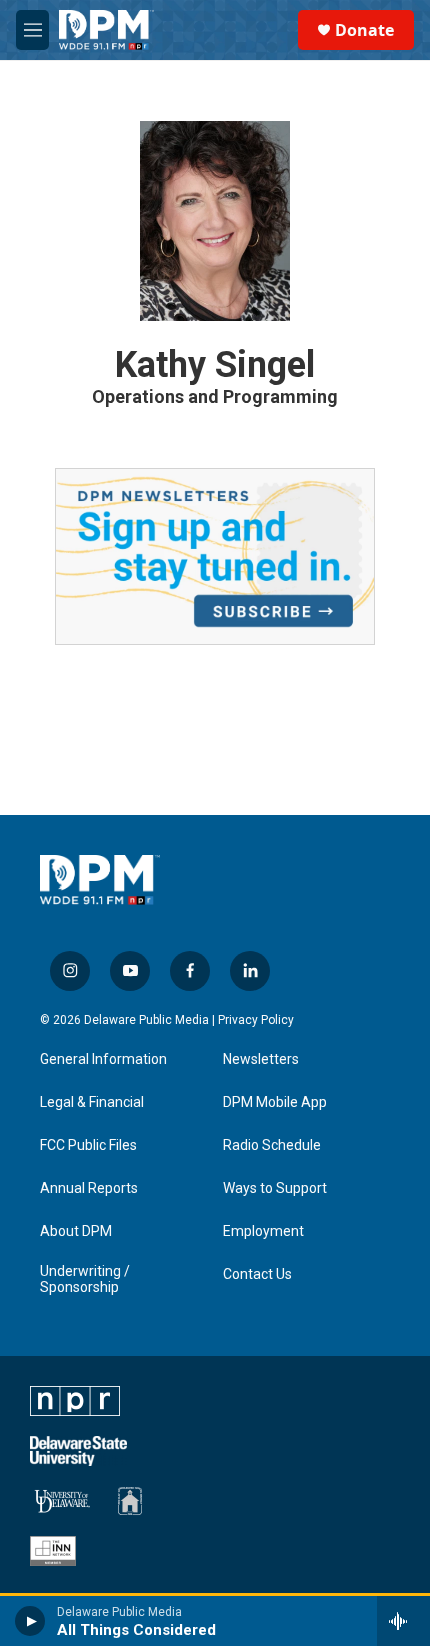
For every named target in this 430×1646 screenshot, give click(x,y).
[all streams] (403, 1621)
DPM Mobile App (275, 1102)
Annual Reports (89, 1188)
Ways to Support (275, 1188)
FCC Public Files (88, 1145)
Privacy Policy (256, 1020)
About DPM (76, 1231)
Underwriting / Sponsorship (85, 1279)
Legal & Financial (92, 1102)
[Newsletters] (215, 556)
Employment (263, 1231)
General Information (103, 1059)
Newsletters (261, 1059)
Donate (364, 30)
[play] (30, 1621)
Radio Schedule (272, 1145)
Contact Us (257, 1274)
